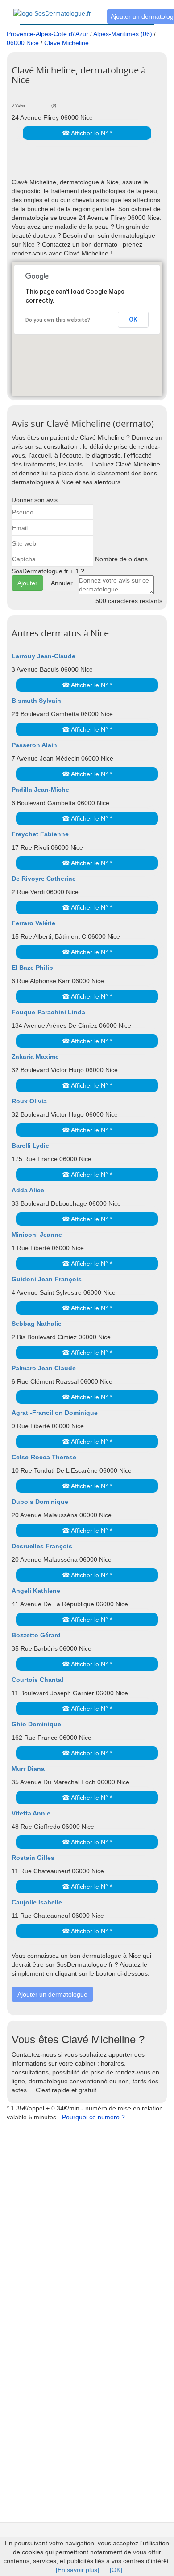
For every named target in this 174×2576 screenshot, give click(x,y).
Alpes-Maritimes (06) (123, 34)
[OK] (116, 2570)
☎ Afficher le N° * (87, 133)
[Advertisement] (93, 164)
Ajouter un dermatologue (52, 1994)
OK (133, 320)
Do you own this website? (58, 320)
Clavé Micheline (66, 43)
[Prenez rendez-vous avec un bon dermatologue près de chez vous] (52, 8)
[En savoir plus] (77, 2570)
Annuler (62, 583)
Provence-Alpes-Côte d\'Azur (48, 34)
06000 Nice (23, 43)
